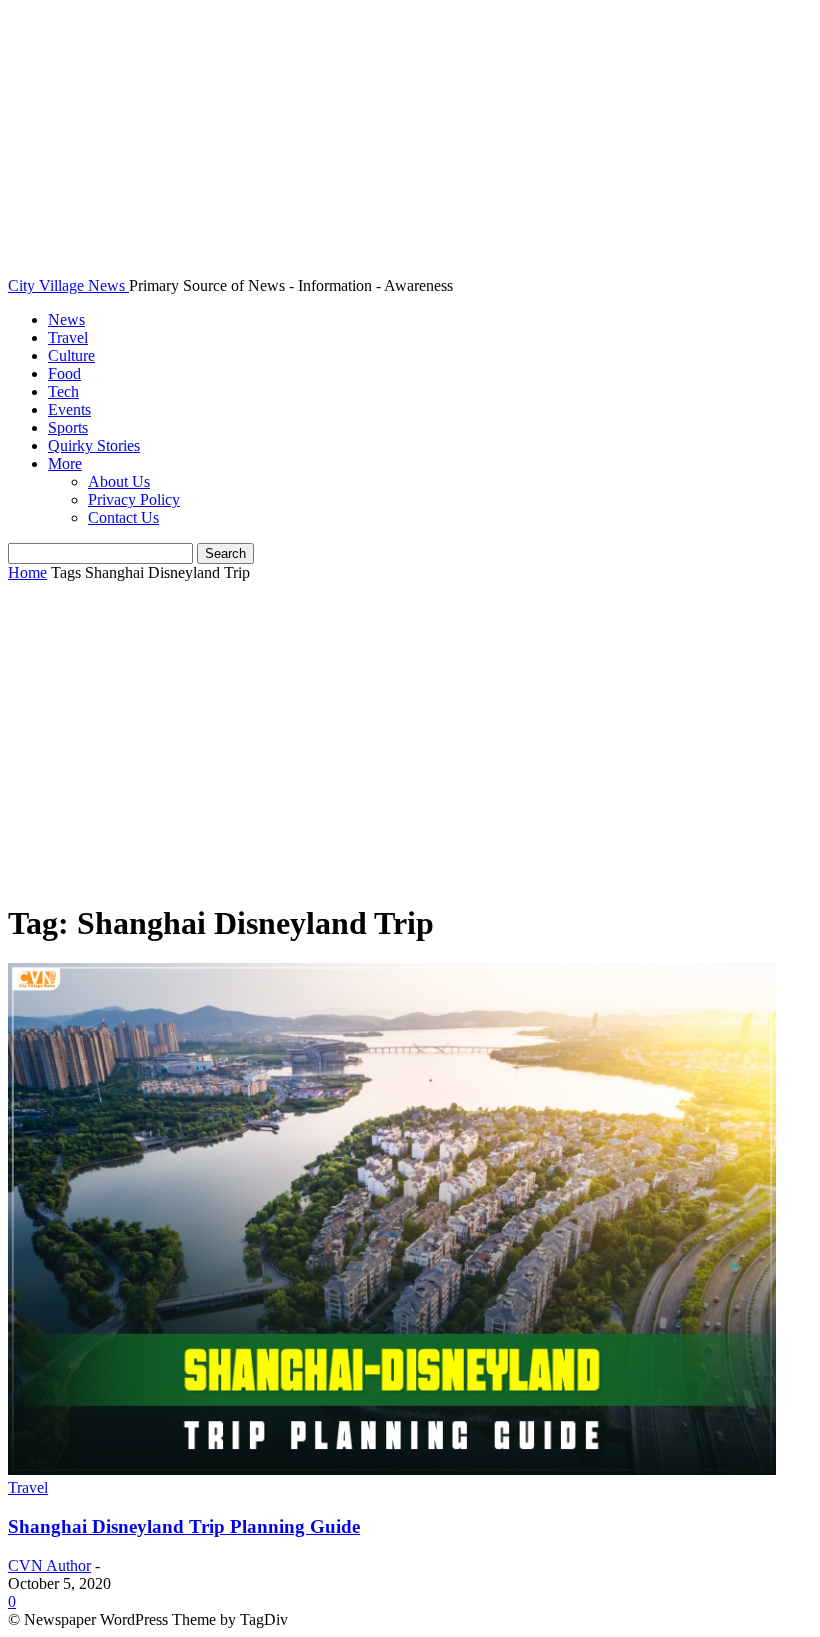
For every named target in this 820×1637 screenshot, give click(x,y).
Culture (71, 355)
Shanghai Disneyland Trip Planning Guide (184, 1526)
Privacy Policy (134, 499)
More (65, 463)
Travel (68, 337)
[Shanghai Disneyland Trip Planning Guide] (392, 1469)
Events (69, 409)
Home (27, 572)
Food (64, 373)
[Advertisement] (410, 743)
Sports (68, 427)
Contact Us (123, 517)
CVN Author (49, 1565)
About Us (119, 481)
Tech (63, 391)
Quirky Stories (94, 445)
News (66, 319)
